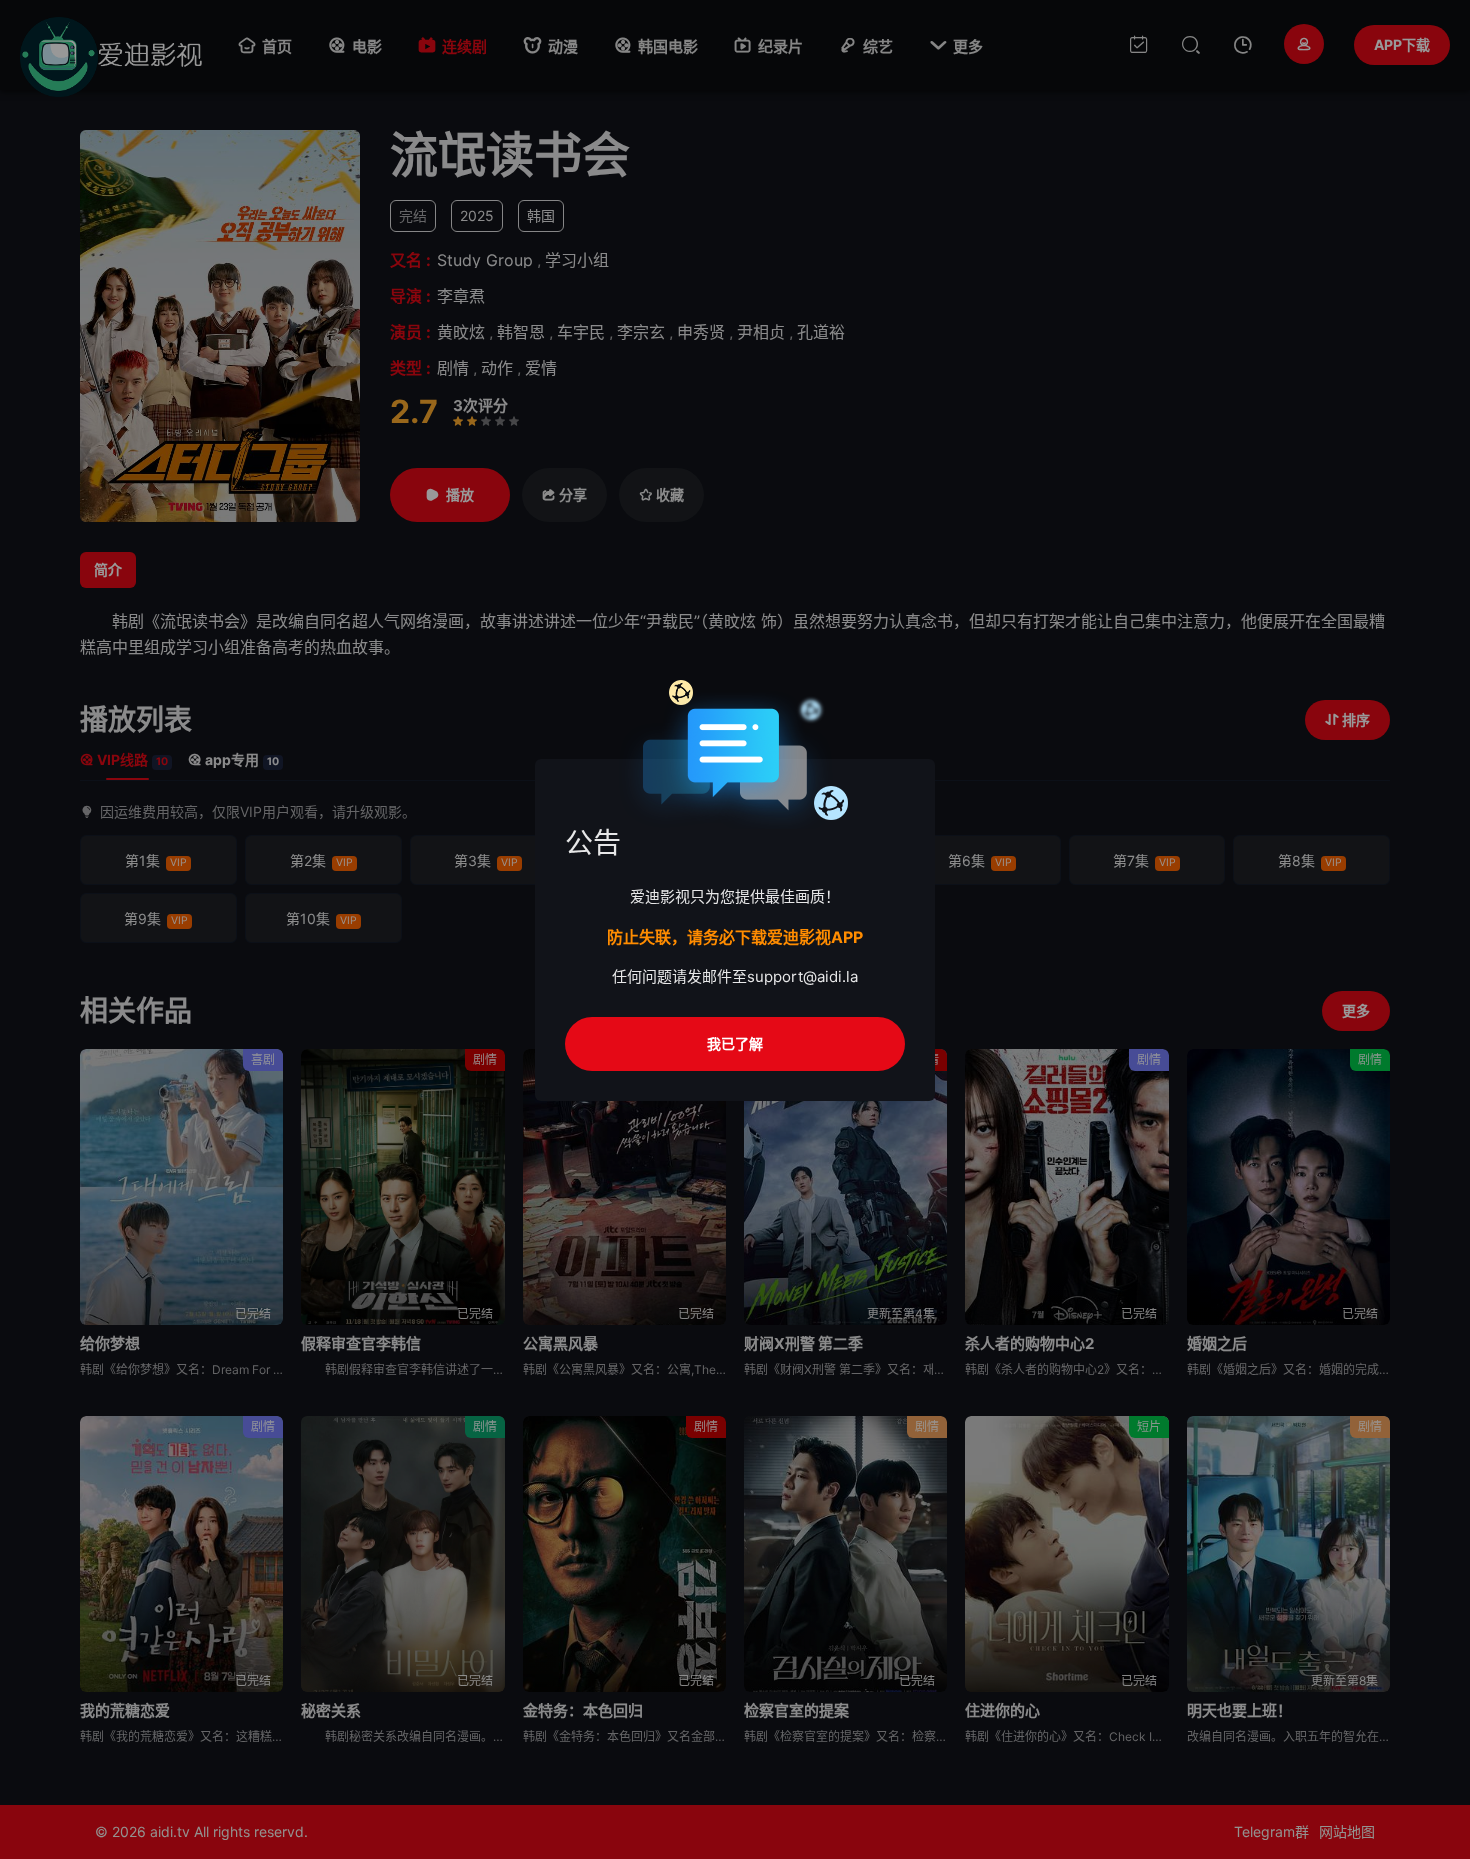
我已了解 (735, 1043)
